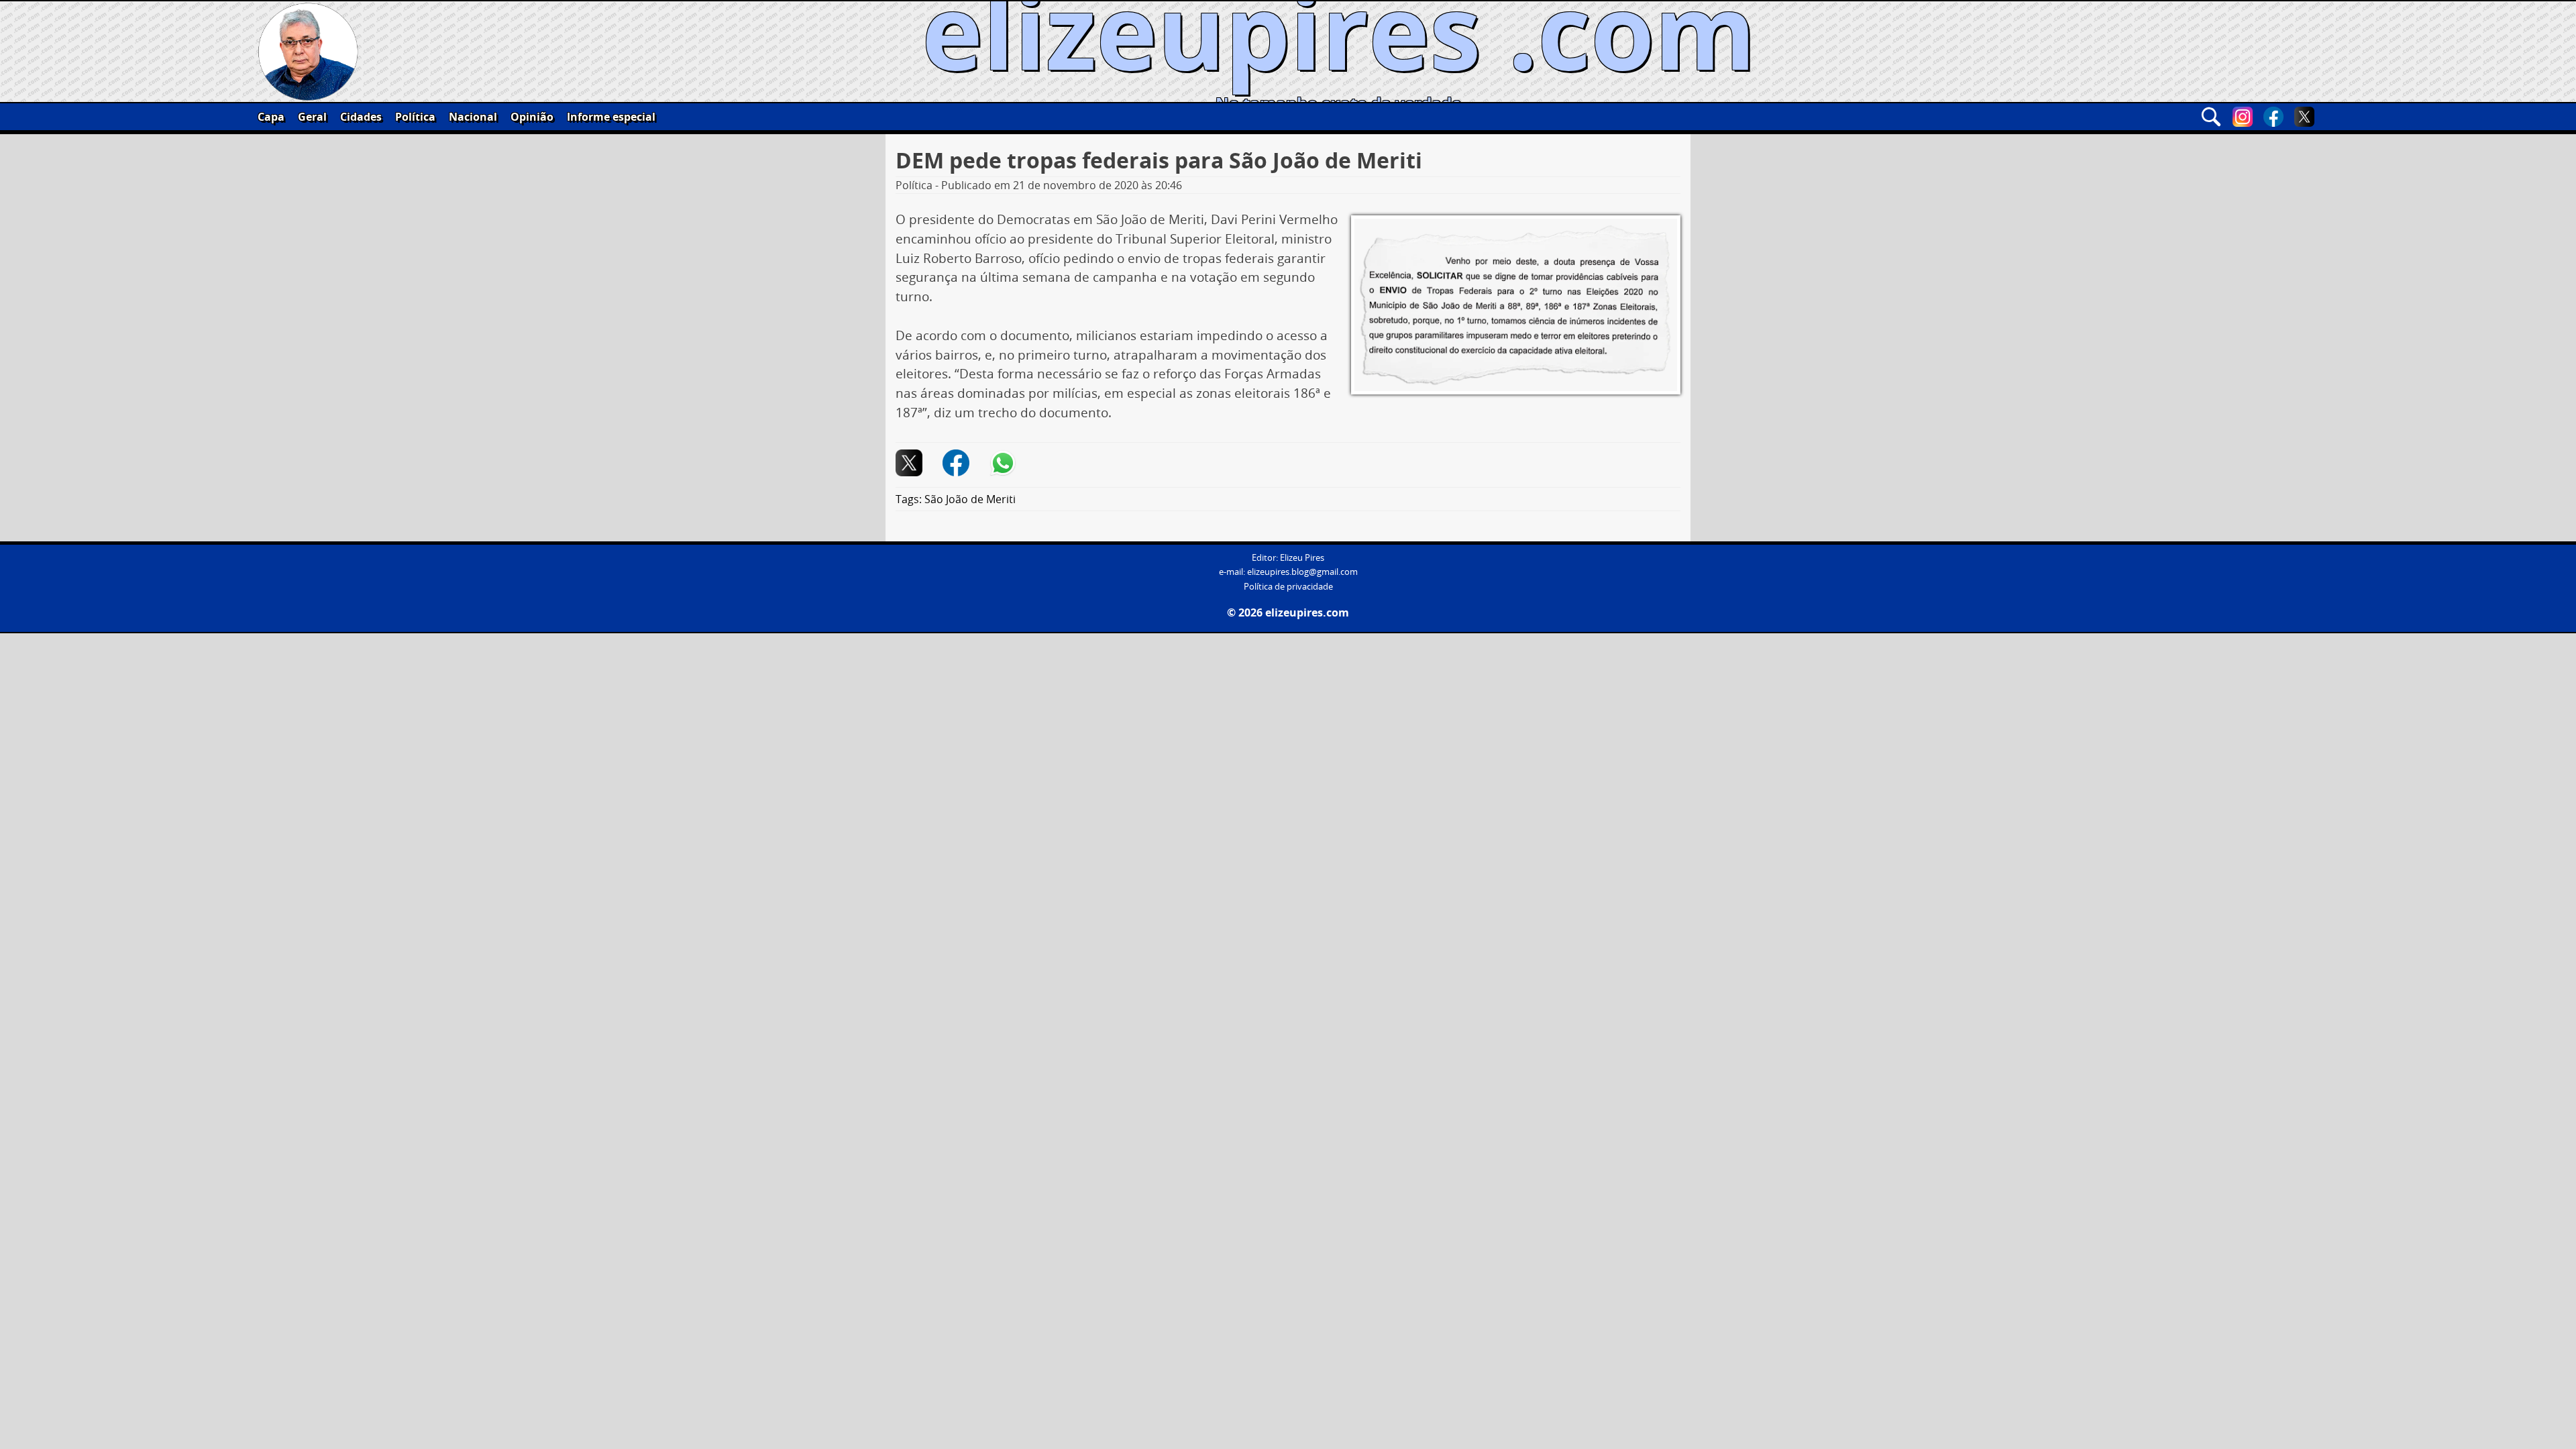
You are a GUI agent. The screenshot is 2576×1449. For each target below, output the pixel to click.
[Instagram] (2243, 117)
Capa (271, 117)
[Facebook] (2273, 117)
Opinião (532, 117)
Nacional (473, 117)
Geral (312, 117)
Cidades (361, 117)
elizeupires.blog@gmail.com (1302, 572)
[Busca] (2211, 117)
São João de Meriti (970, 499)
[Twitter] (2304, 117)
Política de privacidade (1288, 587)
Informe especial (611, 117)
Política (415, 117)
